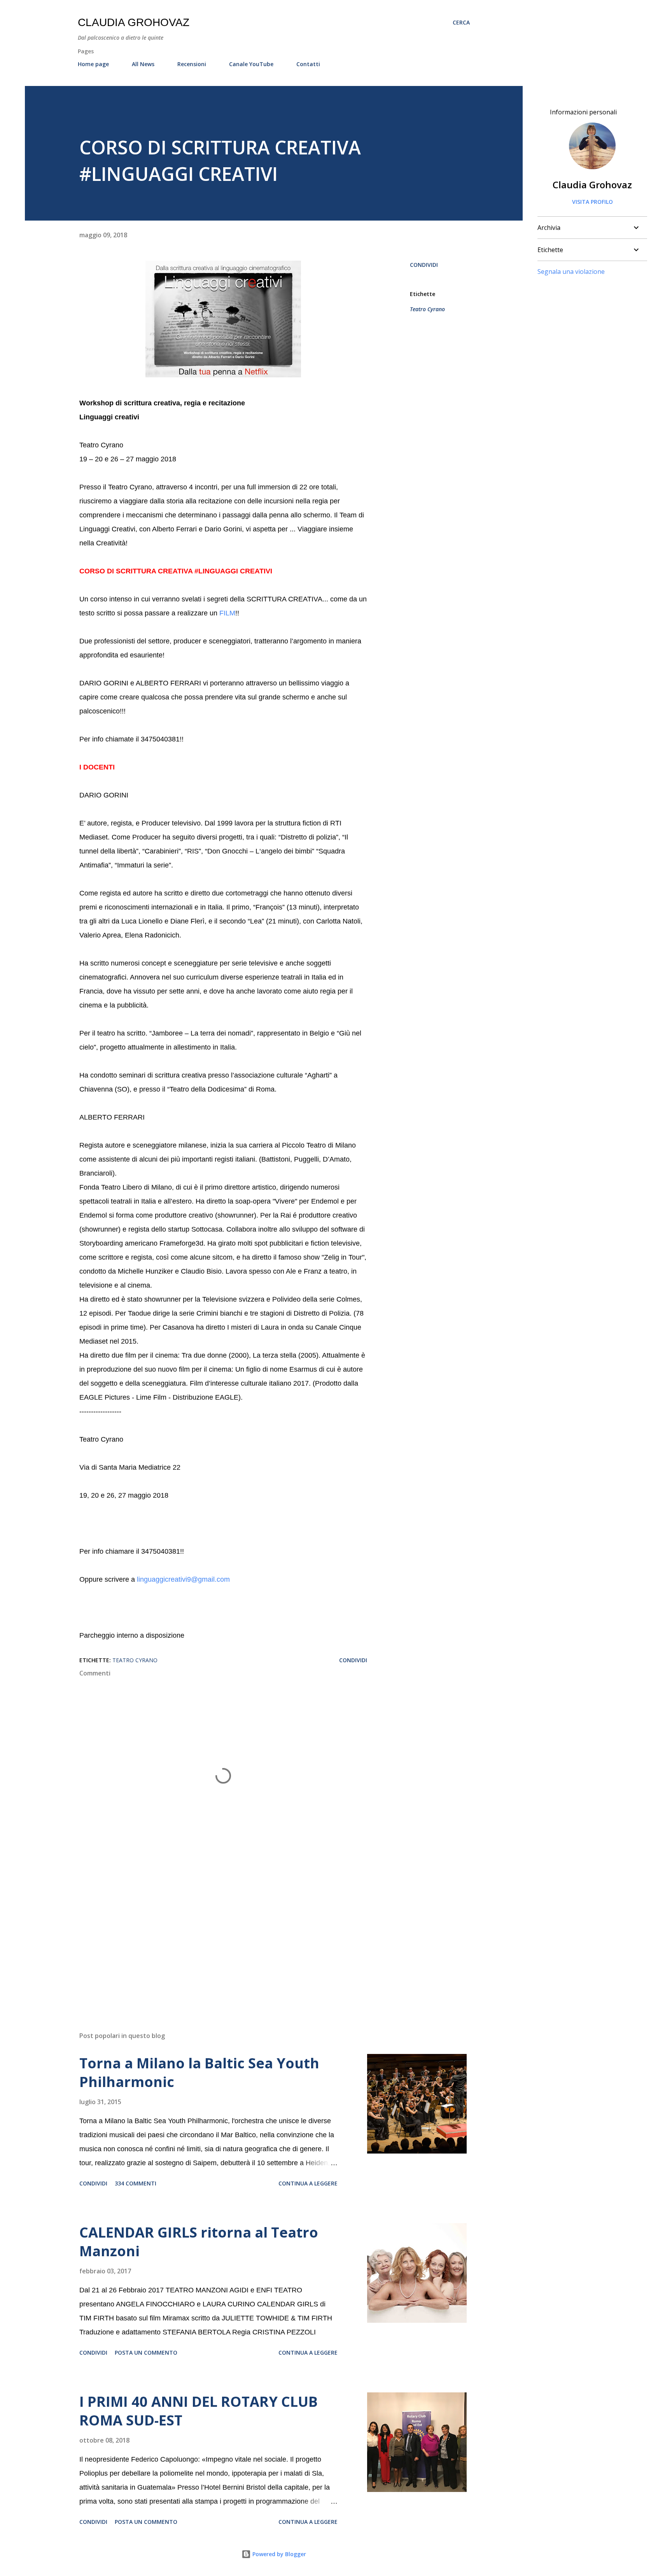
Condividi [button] (424, 265)
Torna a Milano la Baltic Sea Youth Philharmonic (199, 2072)
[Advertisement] (211, 1935)
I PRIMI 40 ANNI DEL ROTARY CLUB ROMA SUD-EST (199, 2411)
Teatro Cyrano (427, 309)
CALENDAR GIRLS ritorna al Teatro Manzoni (199, 2242)
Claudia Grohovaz (134, 22)
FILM (227, 613)
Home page (93, 64)
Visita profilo (592, 202)
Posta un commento (146, 2353)
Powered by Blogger (278, 2554)
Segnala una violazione (571, 272)
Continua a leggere (308, 2183)
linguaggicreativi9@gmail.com (183, 1579)
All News (143, 64)
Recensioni (192, 64)
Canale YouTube (251, 64)
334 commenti (136, 2183)
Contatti (308, 64)
